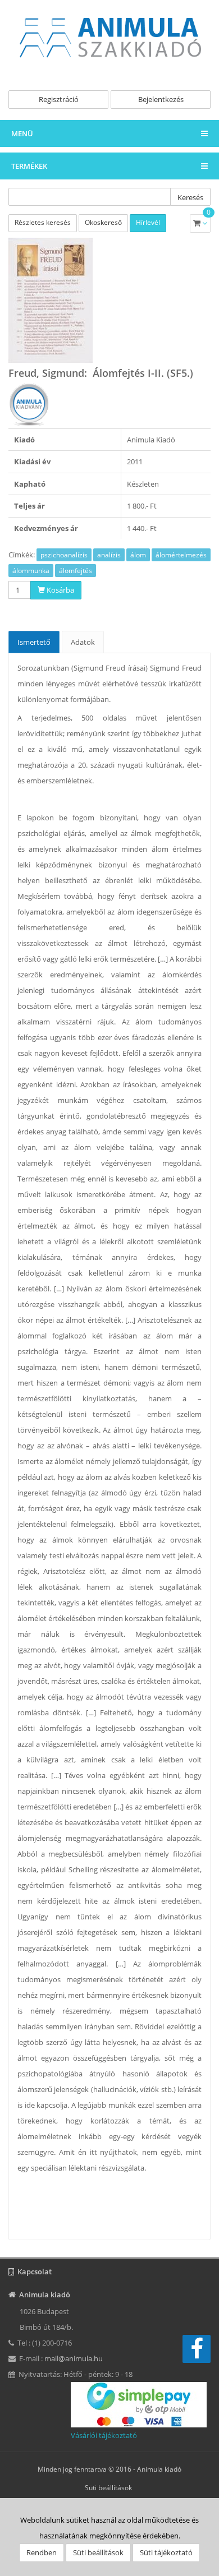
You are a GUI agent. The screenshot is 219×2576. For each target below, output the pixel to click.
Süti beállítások (108, 2488)
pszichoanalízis (64, 555)
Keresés (190, 197)
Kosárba (60, 590)
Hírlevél (148, 222)
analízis (109, 555)
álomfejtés (76, 571)
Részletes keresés (43, 222)
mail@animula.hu (74, 2358)
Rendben (42, 2552)
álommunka (31, 571)
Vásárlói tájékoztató (104, 2435)
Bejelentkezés (161, 99)
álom (138, 555)
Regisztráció (59, 99)
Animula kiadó (159, 2469)
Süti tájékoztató (166, 2552)
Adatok (83, 642)
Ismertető (34, 642)
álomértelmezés (181, 555)
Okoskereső (103, 222)
